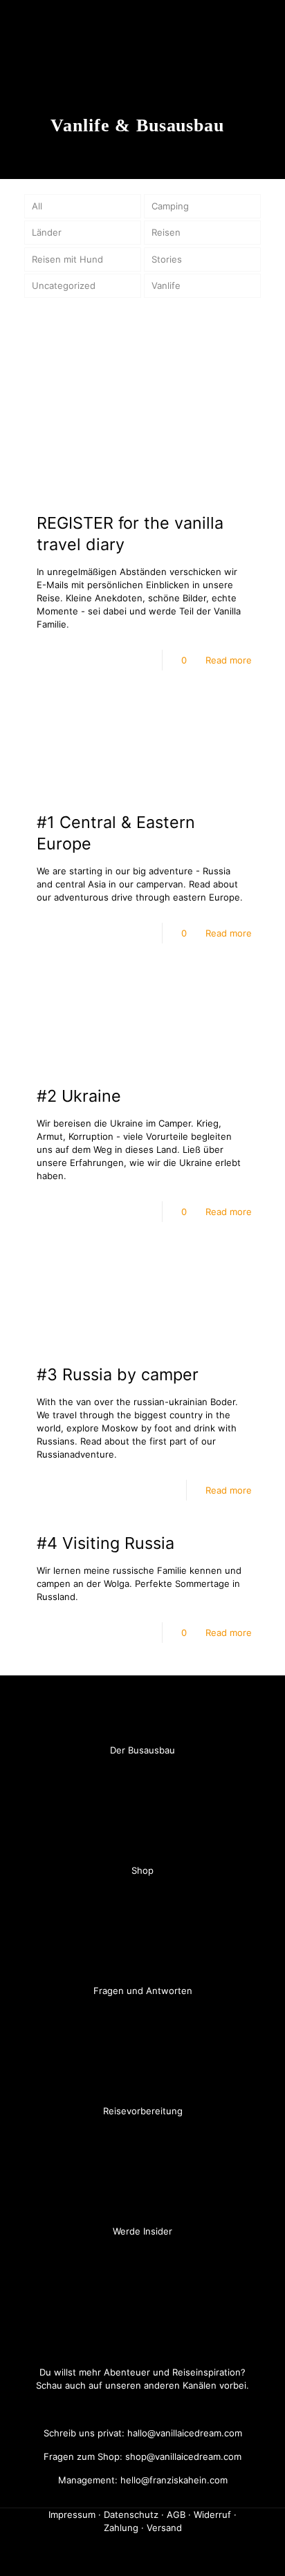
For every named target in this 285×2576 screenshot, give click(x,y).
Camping (170, 206)
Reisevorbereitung (143, 2111)
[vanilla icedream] (142, 24)
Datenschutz (131, 2514)
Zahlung (121, 2528)
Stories (167, 259)
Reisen (166, 232)
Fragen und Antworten (143, 1991)
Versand (164, 2528)
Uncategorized (64, 285)
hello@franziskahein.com (173, 2480)
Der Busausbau (142, 1750)
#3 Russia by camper (118, 1374)
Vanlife (166, 285)
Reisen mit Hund (67, 259)
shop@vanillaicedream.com (182, 2456)
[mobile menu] (266, 24)
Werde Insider (142, 2231)
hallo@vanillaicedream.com (183, 2433)
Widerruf (212, 2514)
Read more (229, 660)
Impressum (72, 2514)
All (37, 206)
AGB (176, 2514)
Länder (47, 232)
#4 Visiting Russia (105, 1543)
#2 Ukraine (79, 1096)
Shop (142, 1870)
